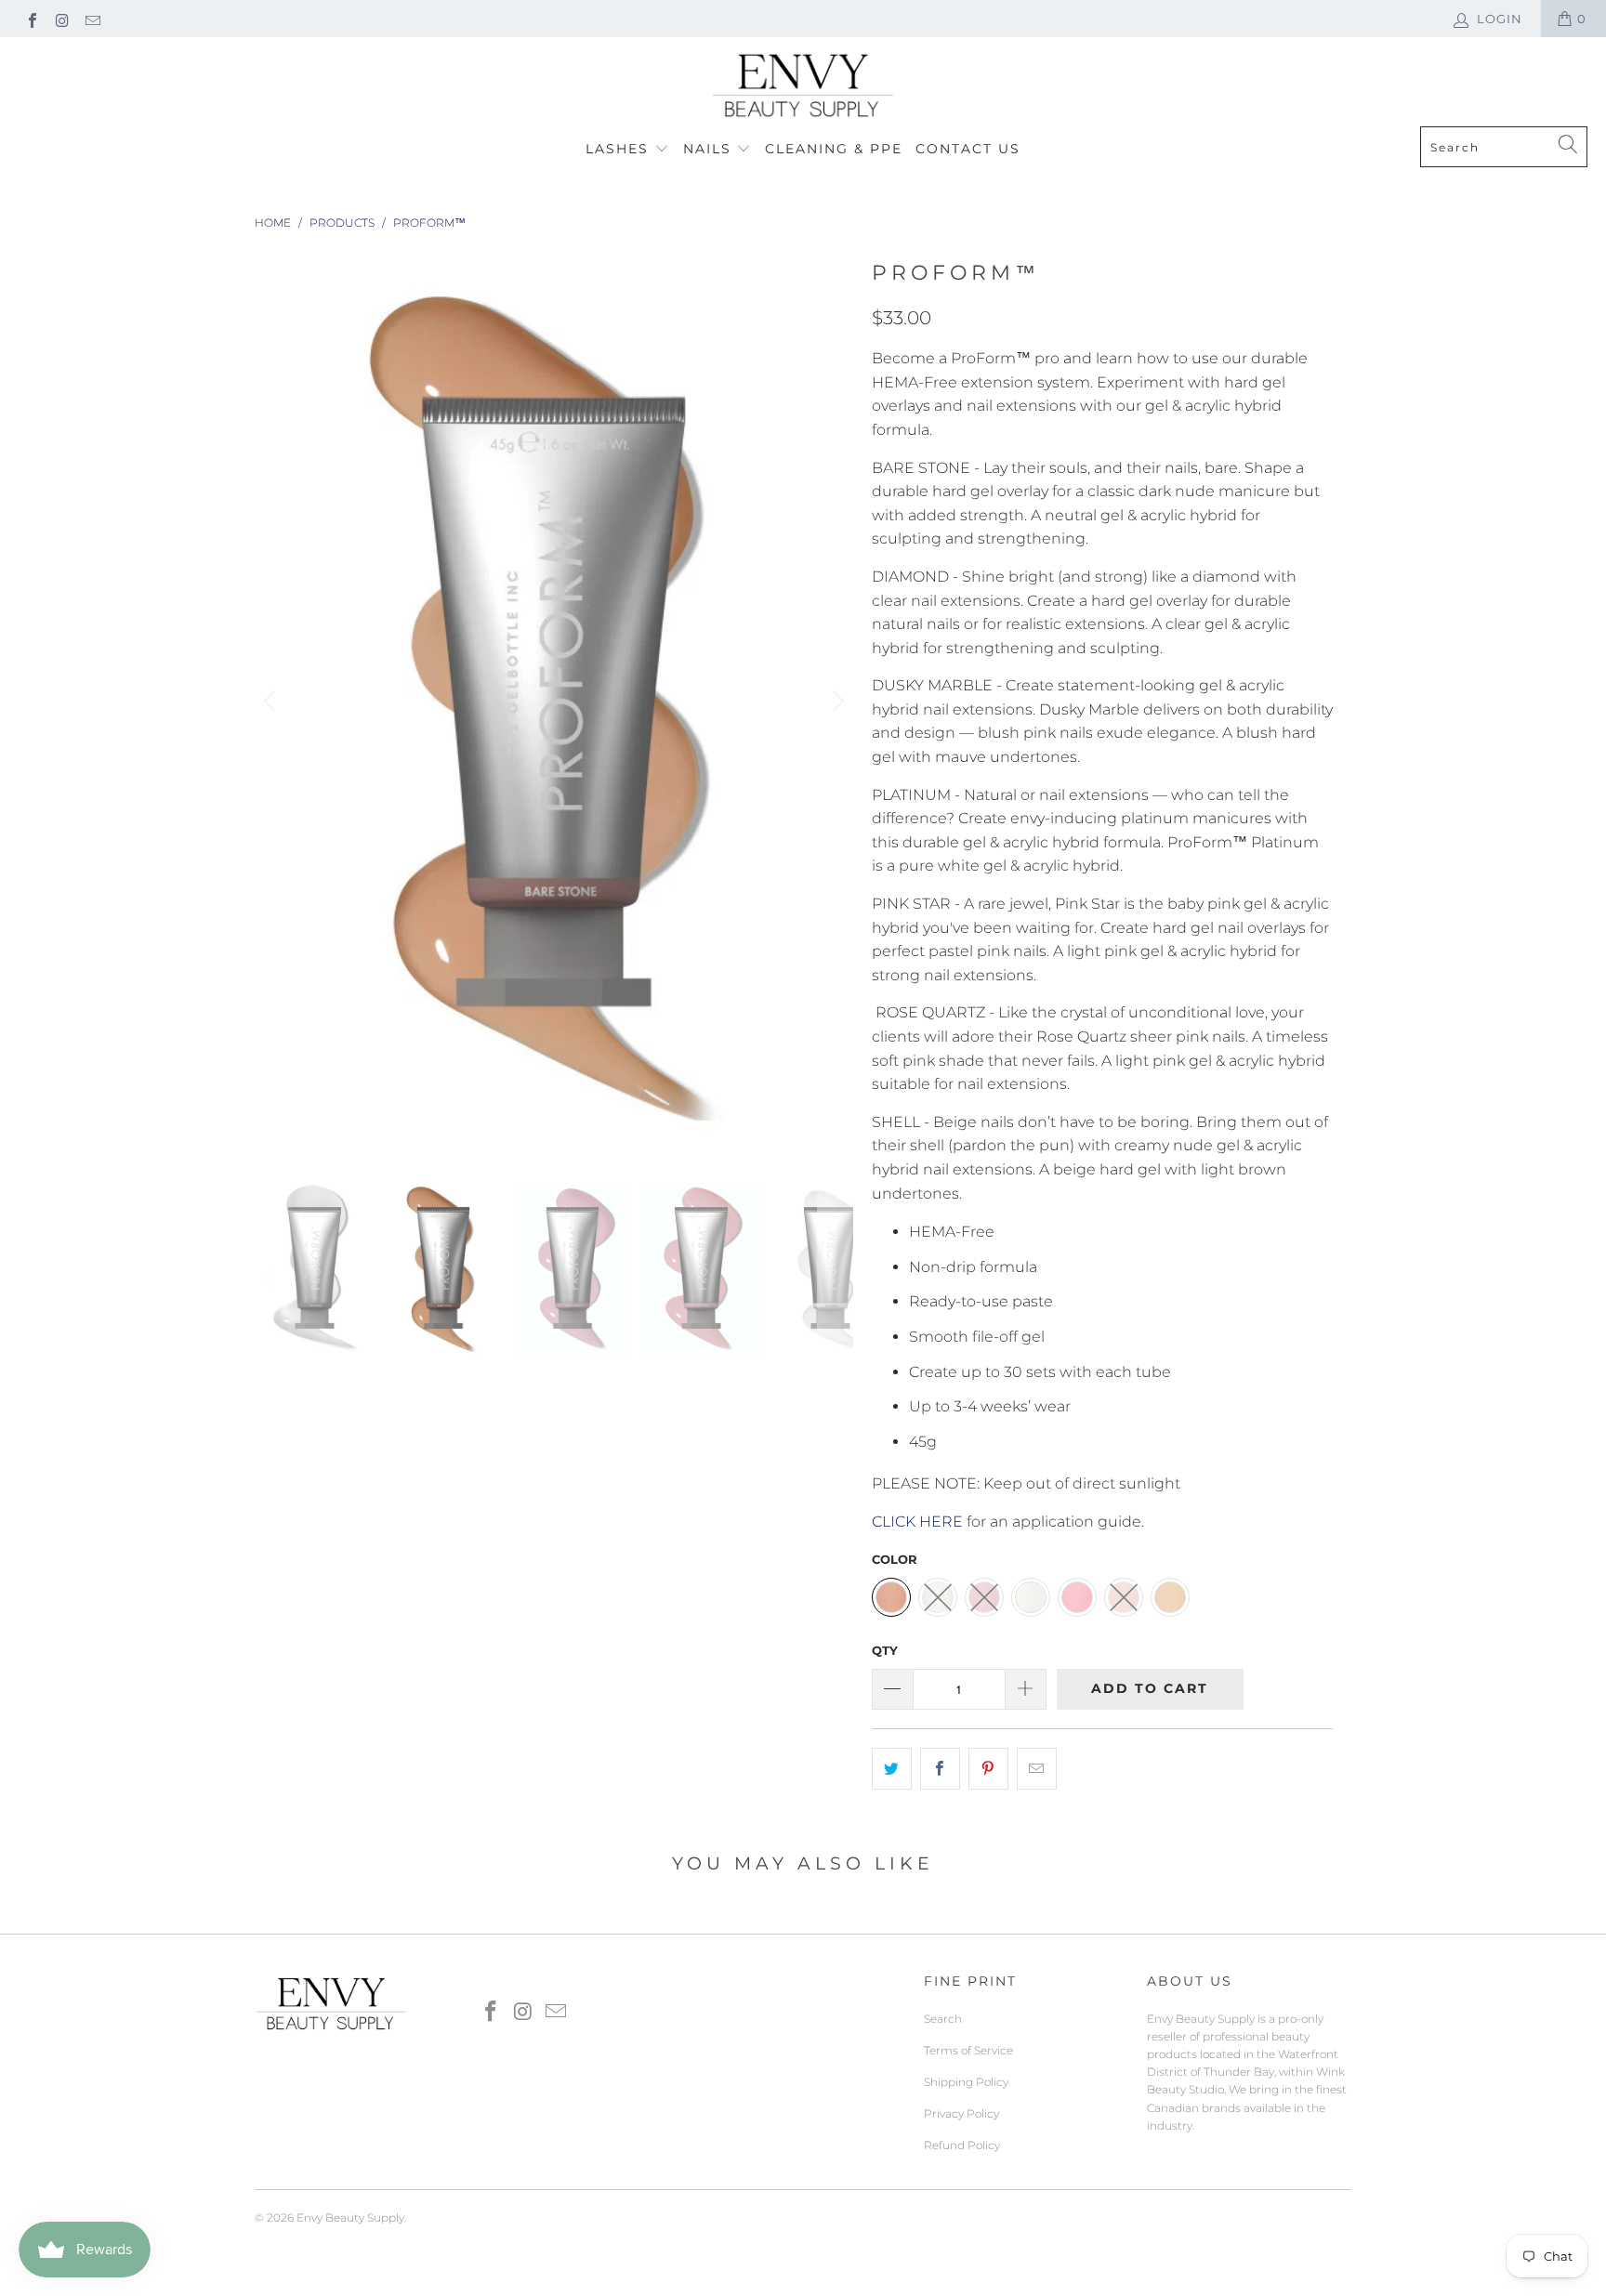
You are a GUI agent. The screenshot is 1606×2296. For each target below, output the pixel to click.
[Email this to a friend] (1037, 1769)
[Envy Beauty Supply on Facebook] (32, 19)
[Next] (836, 702)
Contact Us (968, 149)
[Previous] (272, 702)
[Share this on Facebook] (940, 1769)
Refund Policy (962, 2145)
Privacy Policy (961, 2113)
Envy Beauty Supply (350, 2217)
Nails (710, 149)
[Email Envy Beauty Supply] (92, 19)
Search (943, 2019)
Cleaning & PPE (834, 149)
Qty (885, 1650)
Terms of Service (968, 2050)
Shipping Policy (966, 2082)
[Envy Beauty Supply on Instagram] (61, 19)
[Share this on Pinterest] (988, 1769)
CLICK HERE (917, 1522)
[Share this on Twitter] (892, 1769)
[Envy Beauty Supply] (803, 86)
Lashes (620, 149)
